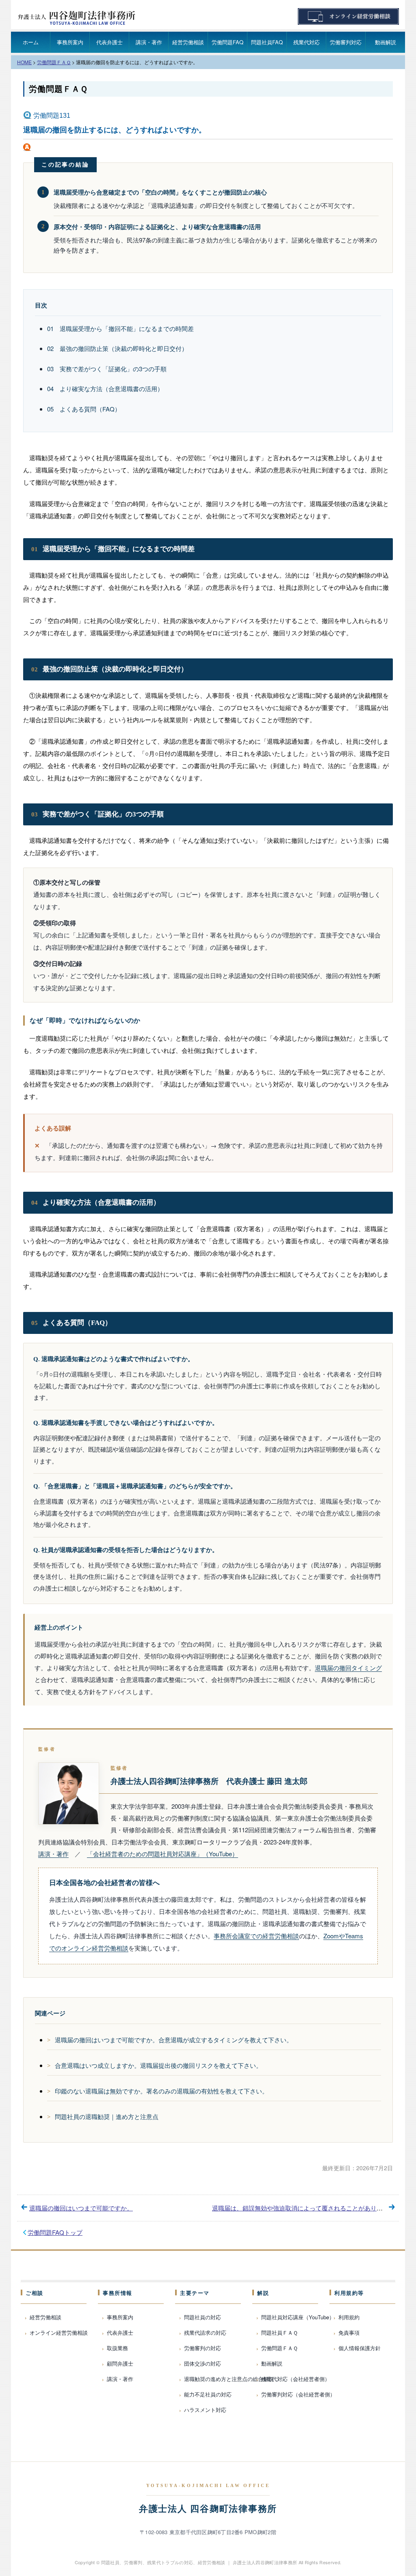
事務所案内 (70, 42)
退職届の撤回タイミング (348, 1668)
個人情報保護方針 (360, 2348)
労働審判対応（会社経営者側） (298, 2394)
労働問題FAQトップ (55, 2232)
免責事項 (349, 2332)
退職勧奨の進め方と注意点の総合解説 (229, 2379)
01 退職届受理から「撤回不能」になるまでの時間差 (120, 328)
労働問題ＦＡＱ (58, 89)
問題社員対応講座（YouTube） (298, 2317)
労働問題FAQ (227, 42)
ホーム (31, 42)
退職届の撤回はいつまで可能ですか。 (81, 2208)
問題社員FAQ (267, 42)
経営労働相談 (188, 42)
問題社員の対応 (203, 2317)
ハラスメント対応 (205, 2410)
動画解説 (386, 42)
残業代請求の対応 (205, 2332)
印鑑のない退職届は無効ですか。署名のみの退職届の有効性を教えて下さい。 (161, 2091)
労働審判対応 (346, 42)
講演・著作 (149, 42)
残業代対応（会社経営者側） (296, 2379)
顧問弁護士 (120, 2363)
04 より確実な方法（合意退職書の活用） (105, 389)
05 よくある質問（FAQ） (84, 409)
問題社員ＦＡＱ (279, 2332)
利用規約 (349, 2317)
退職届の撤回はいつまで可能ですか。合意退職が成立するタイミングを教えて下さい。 (174, 2040)
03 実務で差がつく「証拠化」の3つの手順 (107, 369)
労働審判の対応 (203, 2348)
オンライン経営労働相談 (59, 2332)
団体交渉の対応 (203, 2363)
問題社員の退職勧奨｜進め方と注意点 (107, 2116)
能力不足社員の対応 (208, 2394)
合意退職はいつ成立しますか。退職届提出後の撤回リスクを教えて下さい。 (158, 2065)
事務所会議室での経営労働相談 (256, 1936)
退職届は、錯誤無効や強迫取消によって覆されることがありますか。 (307, 2208)
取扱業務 (117, 2348)
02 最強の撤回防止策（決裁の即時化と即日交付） (117, 348)
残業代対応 (307, 42)
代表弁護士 (109, 42)
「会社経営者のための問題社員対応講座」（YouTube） (162, 1854)
